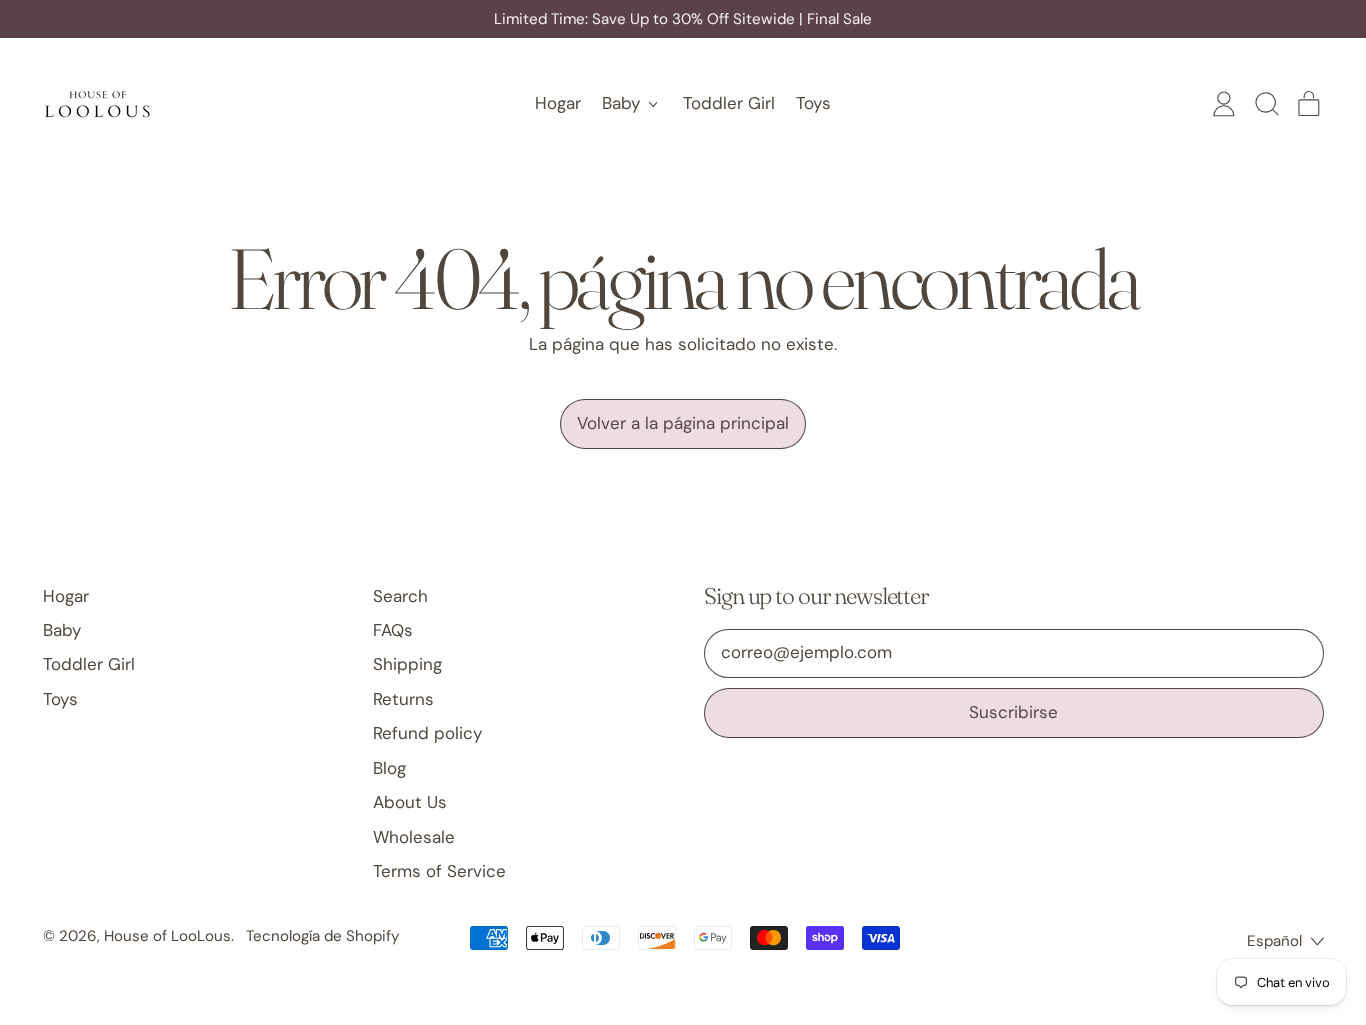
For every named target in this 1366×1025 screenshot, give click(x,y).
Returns (403, 699)
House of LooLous (167, 936)
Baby (62, 630)
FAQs (393, 630)
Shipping (407, 664)
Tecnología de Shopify (322, 936)
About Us (410, 802)
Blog (389, 768)
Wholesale (414, 837)
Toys (813, 103)
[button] (1266, 104)
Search (400, 596)
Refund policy (427, 733)
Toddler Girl (729, 103)
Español (1274, 941)
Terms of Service (439, 871)
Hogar (558, 103)
